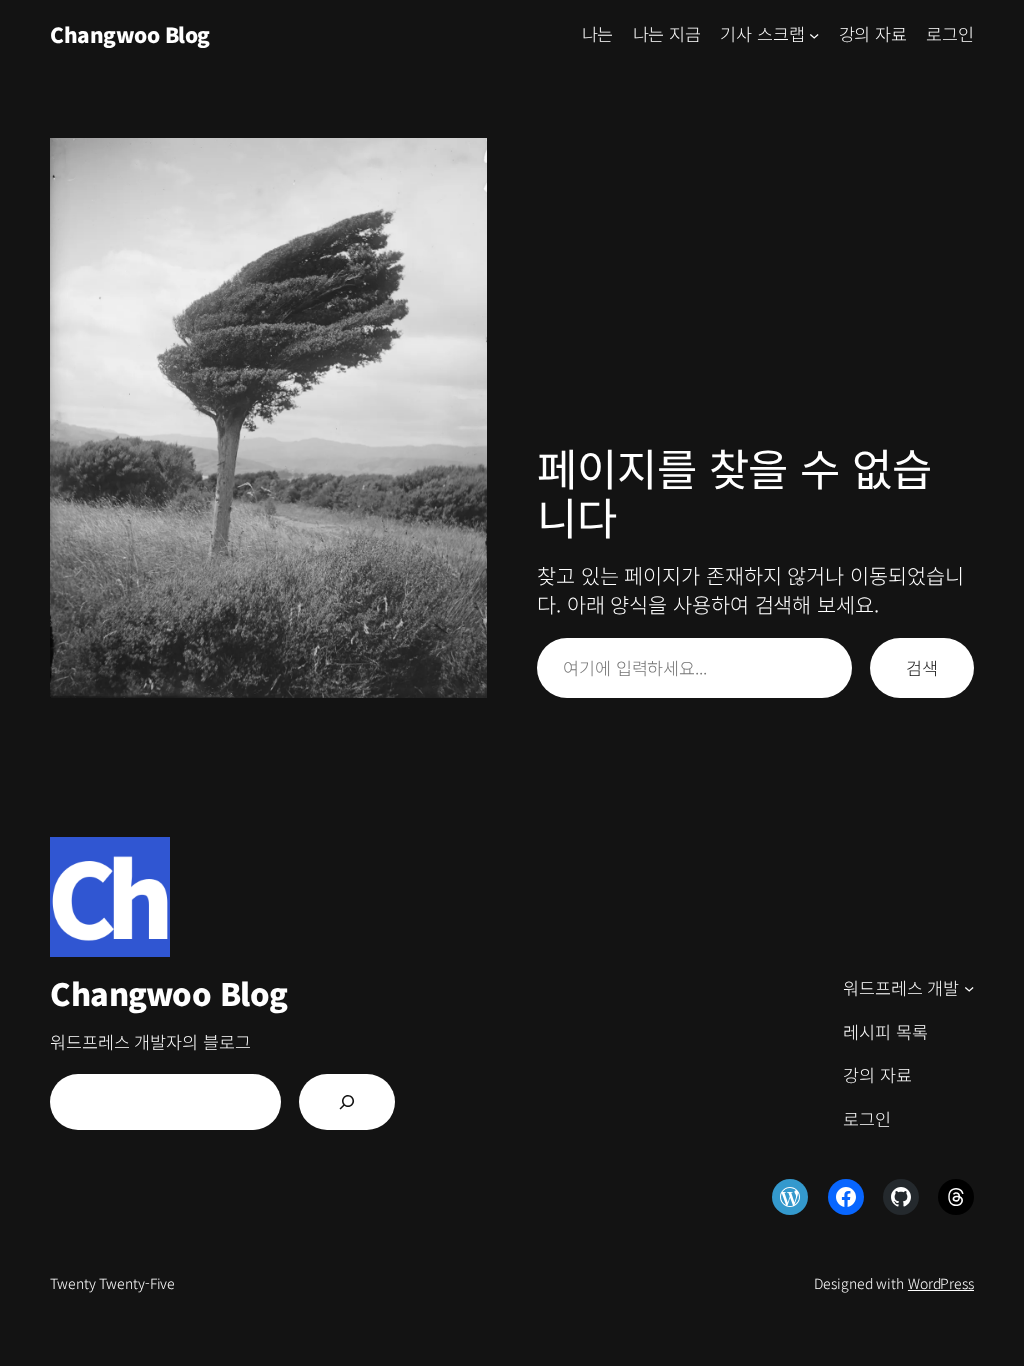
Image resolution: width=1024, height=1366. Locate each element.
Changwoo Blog (130, 34)
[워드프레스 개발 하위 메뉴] (969, 988)
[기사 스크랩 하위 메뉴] (814, 34)
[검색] (347, 1102)
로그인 (950, 33)
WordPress (941, 1283)
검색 (922, 667)
